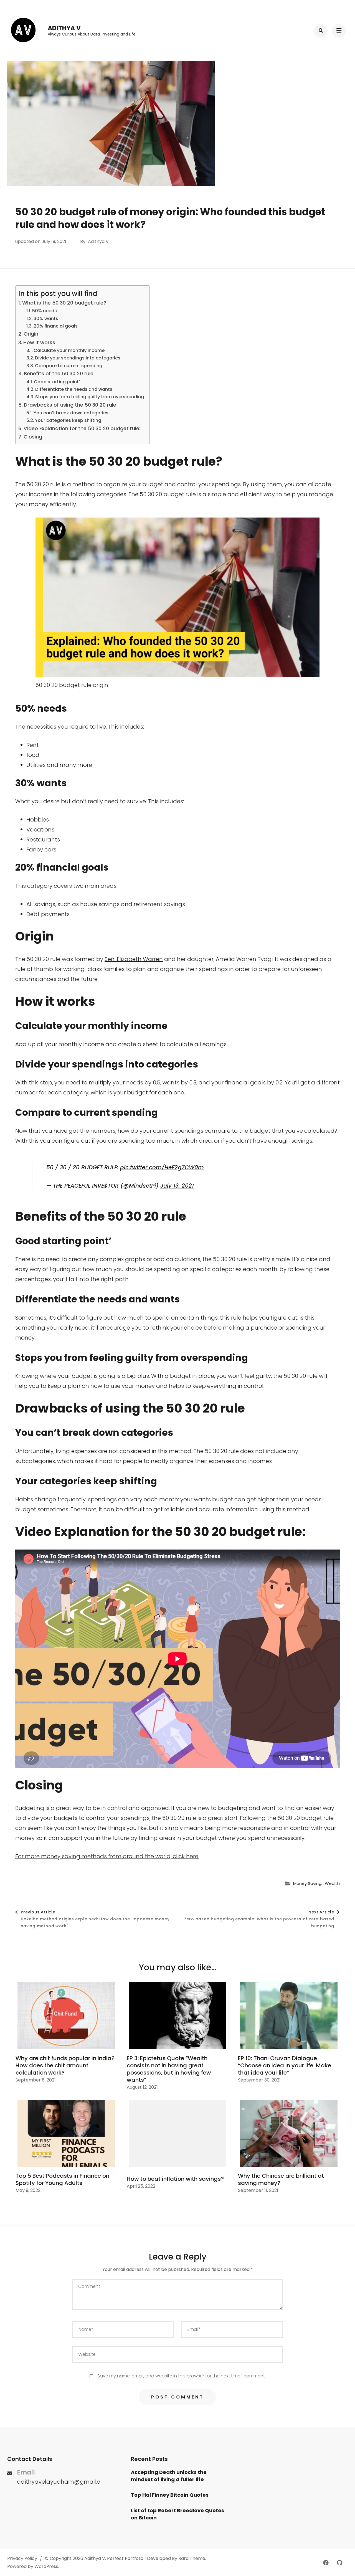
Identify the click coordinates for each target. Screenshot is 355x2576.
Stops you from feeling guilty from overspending (90, 397)
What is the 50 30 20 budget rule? (64, 303)
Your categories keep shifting (68, 420)
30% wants (46, 319)
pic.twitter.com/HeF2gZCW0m (162, 1167)
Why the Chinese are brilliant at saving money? (281, 2179)
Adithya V (64, 28)
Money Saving (307, 1883)
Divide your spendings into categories (78, 358)
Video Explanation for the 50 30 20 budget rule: (82, 428)
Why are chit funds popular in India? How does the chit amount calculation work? (65, 2065)
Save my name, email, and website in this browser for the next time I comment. (182, 2376)
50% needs (45, 311)
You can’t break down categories (71, 413)
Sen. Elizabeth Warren (134, 959)
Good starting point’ (57, 382)
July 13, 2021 (177, 1186)
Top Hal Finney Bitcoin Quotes (170, 2495)
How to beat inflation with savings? (175, 2179)
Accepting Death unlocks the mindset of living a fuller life (169, 2476)
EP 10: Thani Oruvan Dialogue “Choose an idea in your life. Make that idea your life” (285, 2065)
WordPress (46, 2566)
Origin (31, 334)
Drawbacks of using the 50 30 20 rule (70, 405)
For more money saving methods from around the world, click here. (107, 1856)
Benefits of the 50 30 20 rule (59, 373)
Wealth (332, 1883)
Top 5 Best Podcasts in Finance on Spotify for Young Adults (62, 2179)
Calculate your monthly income (69, 350)
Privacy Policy (22, 2558)
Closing (33, 437)
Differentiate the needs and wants (74, 389)
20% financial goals (56, 326)
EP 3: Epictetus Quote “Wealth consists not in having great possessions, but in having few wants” (169, 2069)
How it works (39, 342)
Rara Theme (192, 2558)
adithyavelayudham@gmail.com (63, 2482)
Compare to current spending (69, 366)
